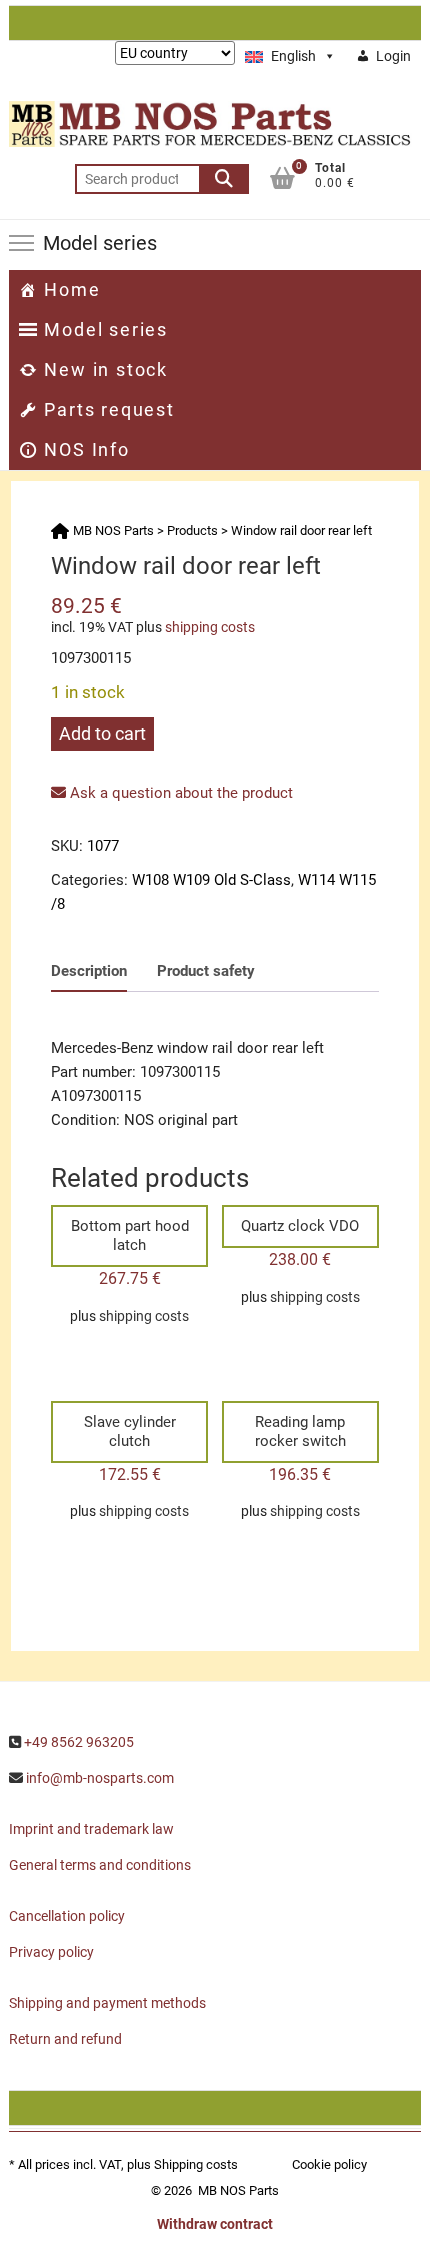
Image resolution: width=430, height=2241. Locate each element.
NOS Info (86, 449)
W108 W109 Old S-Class (211, 880)
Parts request (109, 409)
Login (393, 56)
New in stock (106, 369)
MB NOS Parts (238, 2190)
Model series (106, 329)
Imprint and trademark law (91, 1829)
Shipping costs (196, 2164)
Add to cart (102, 733)
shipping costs (210, 627)
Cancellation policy (67, 1916)
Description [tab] (89, 971)
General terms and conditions (100, 1865)
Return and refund (65, 2039)
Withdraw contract (215, 2224)
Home (72, 289)
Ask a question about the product (179, 793)
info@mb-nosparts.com (100, 1778)
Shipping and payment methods (107, 2003)
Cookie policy (329, 2164)
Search (224, 179)
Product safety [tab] (206, 971)
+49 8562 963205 (79, 1742)
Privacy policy (51, 1952)
